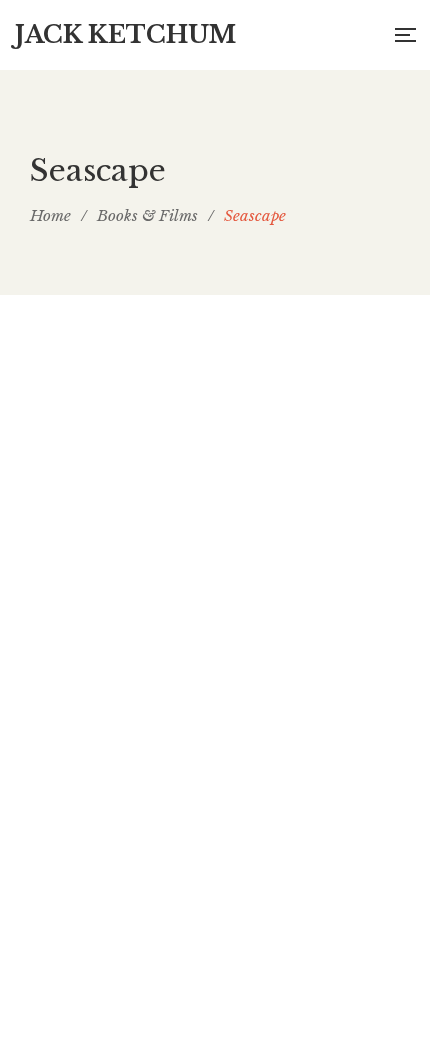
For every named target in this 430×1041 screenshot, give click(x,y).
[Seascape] (215, 625)
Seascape (215, 932)
